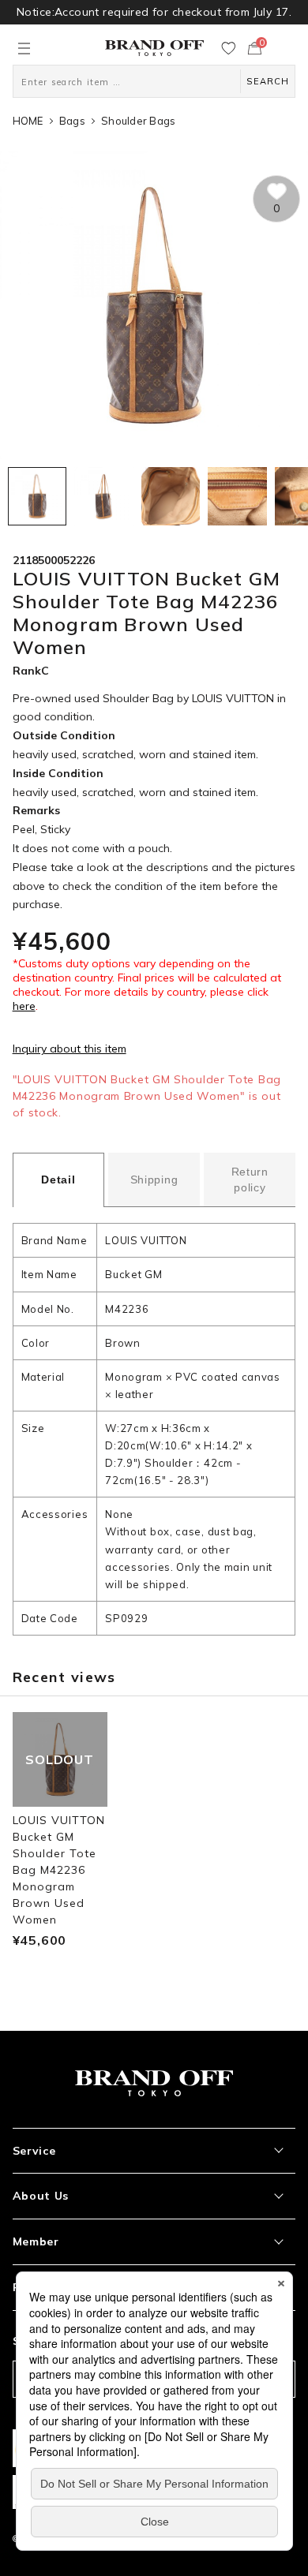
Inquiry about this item (69, 1049)
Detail (58, 1180)
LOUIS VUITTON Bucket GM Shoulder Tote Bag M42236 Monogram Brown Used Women (59, 1870)
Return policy (250, 1180)
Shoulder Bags (138, 121)
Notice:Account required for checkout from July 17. (154, 12)
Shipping (154, 1180)
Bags (72, 121)
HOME (28, 121)
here (24, 1006)
